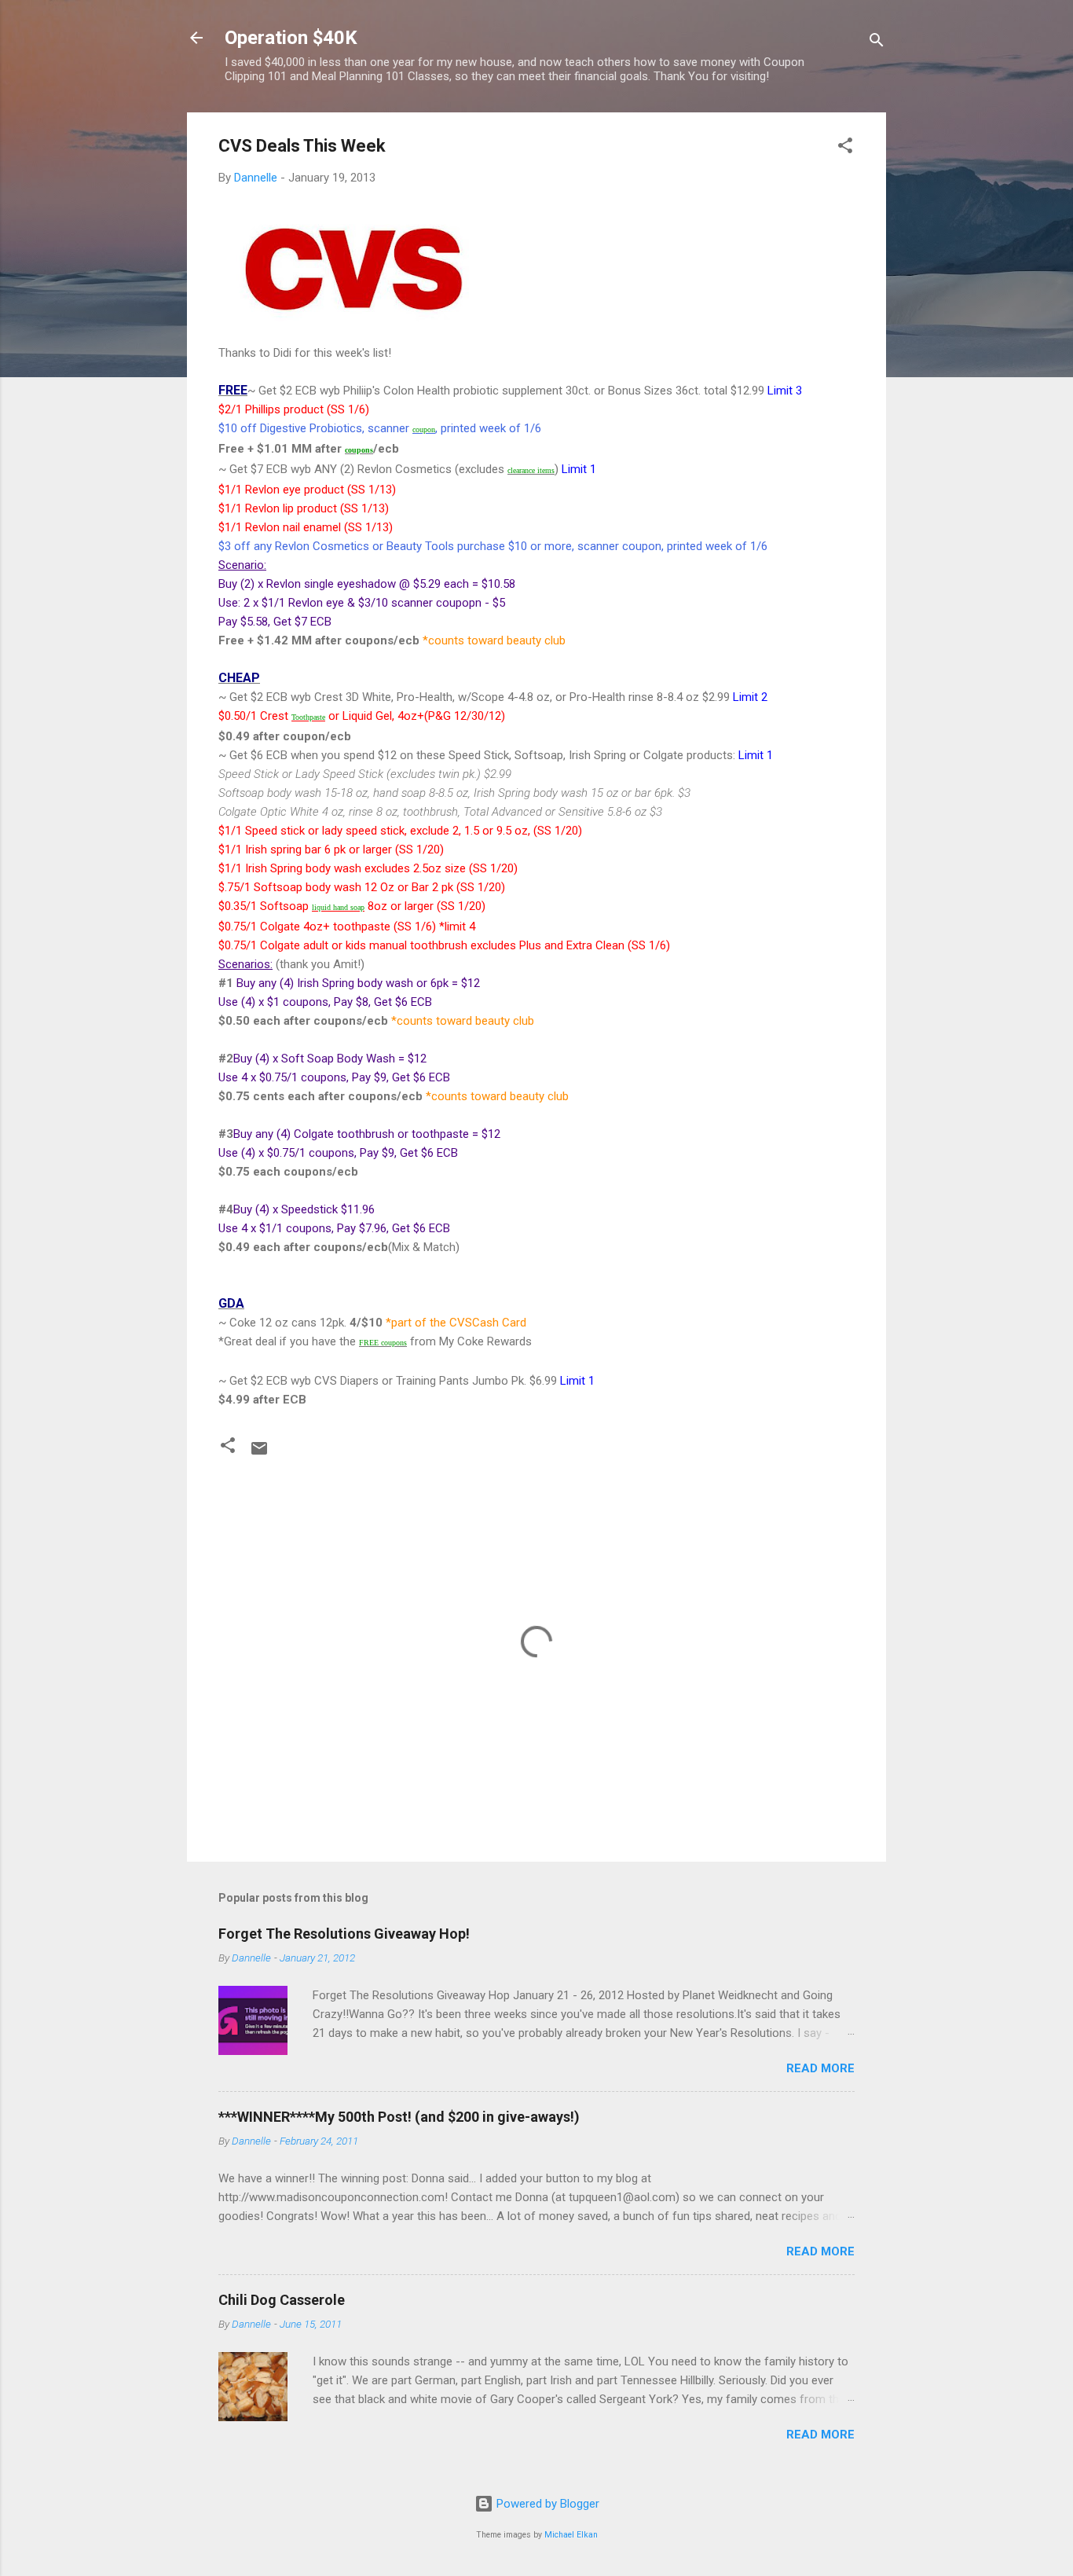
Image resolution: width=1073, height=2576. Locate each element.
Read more (820, 2068)
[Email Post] (259, 1454)
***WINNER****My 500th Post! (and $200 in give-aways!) (399, 2117)
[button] (845, 148)
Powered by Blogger (546, 2504)
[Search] (877, 43)
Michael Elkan (571, 2535)
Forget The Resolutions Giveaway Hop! (344, 1934)
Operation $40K (291, 38)
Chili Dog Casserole (282, 2300)
